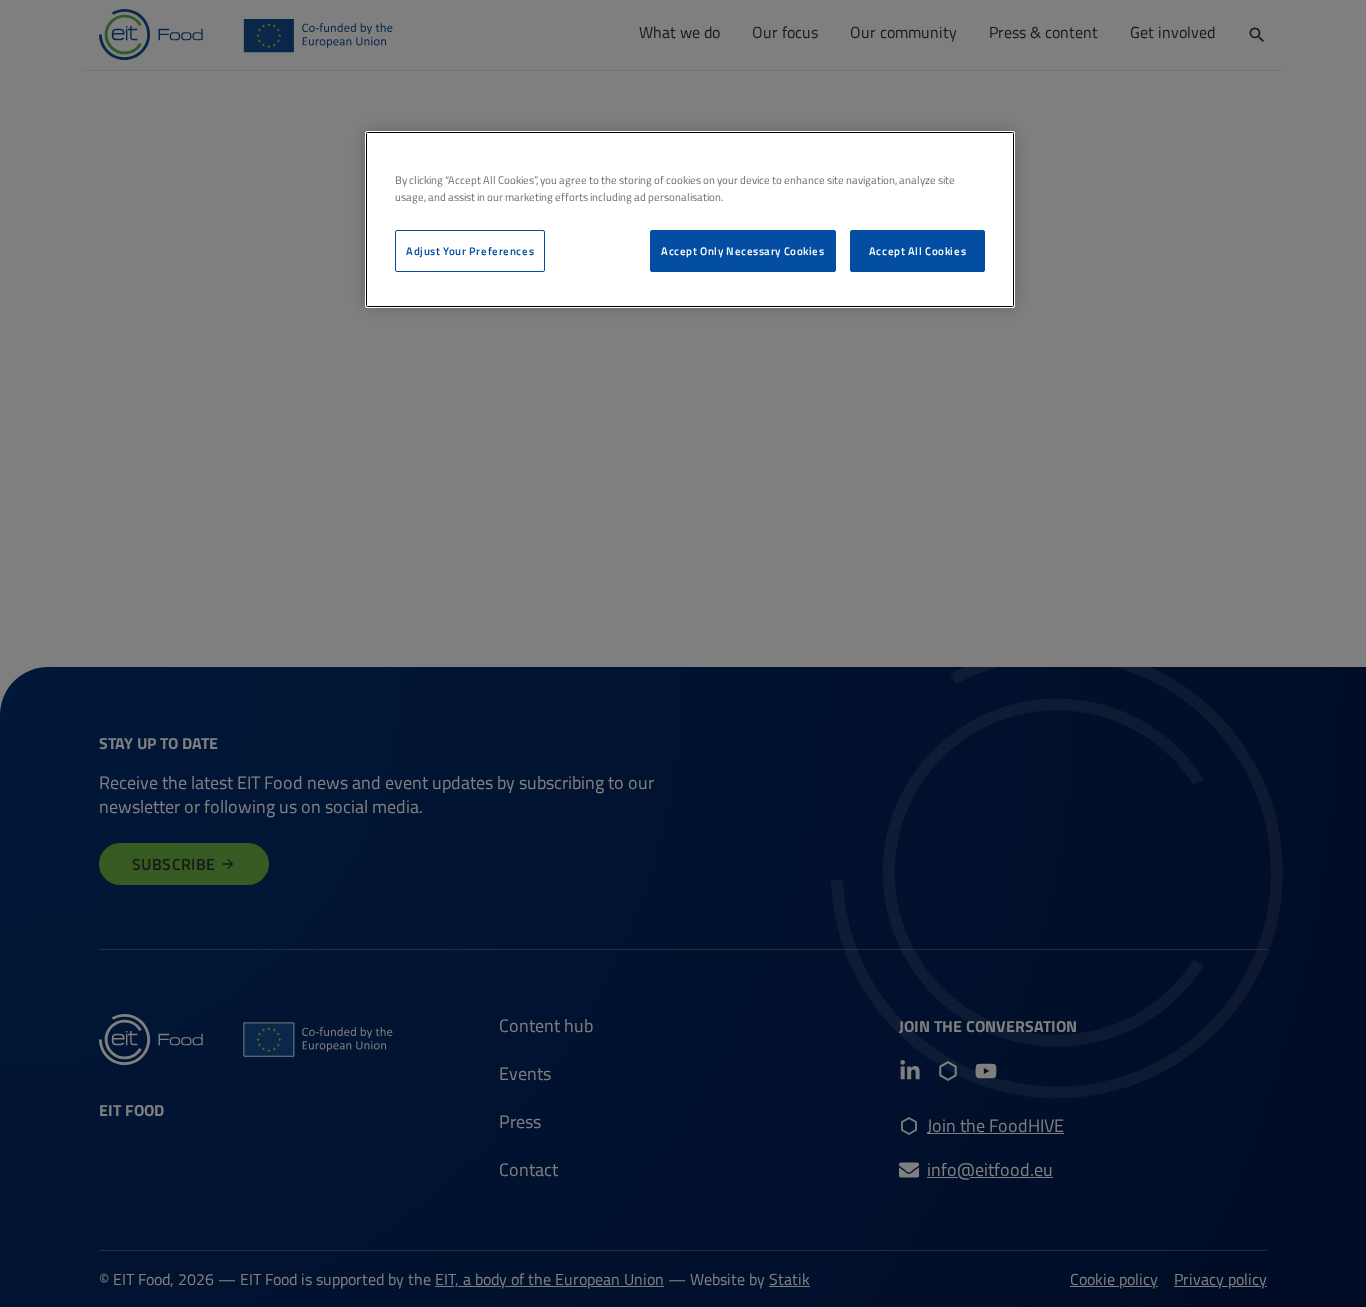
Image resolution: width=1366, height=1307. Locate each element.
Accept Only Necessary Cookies (743, 250)
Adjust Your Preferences (470, 250)
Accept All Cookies (917, 250)
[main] (690, 219)
